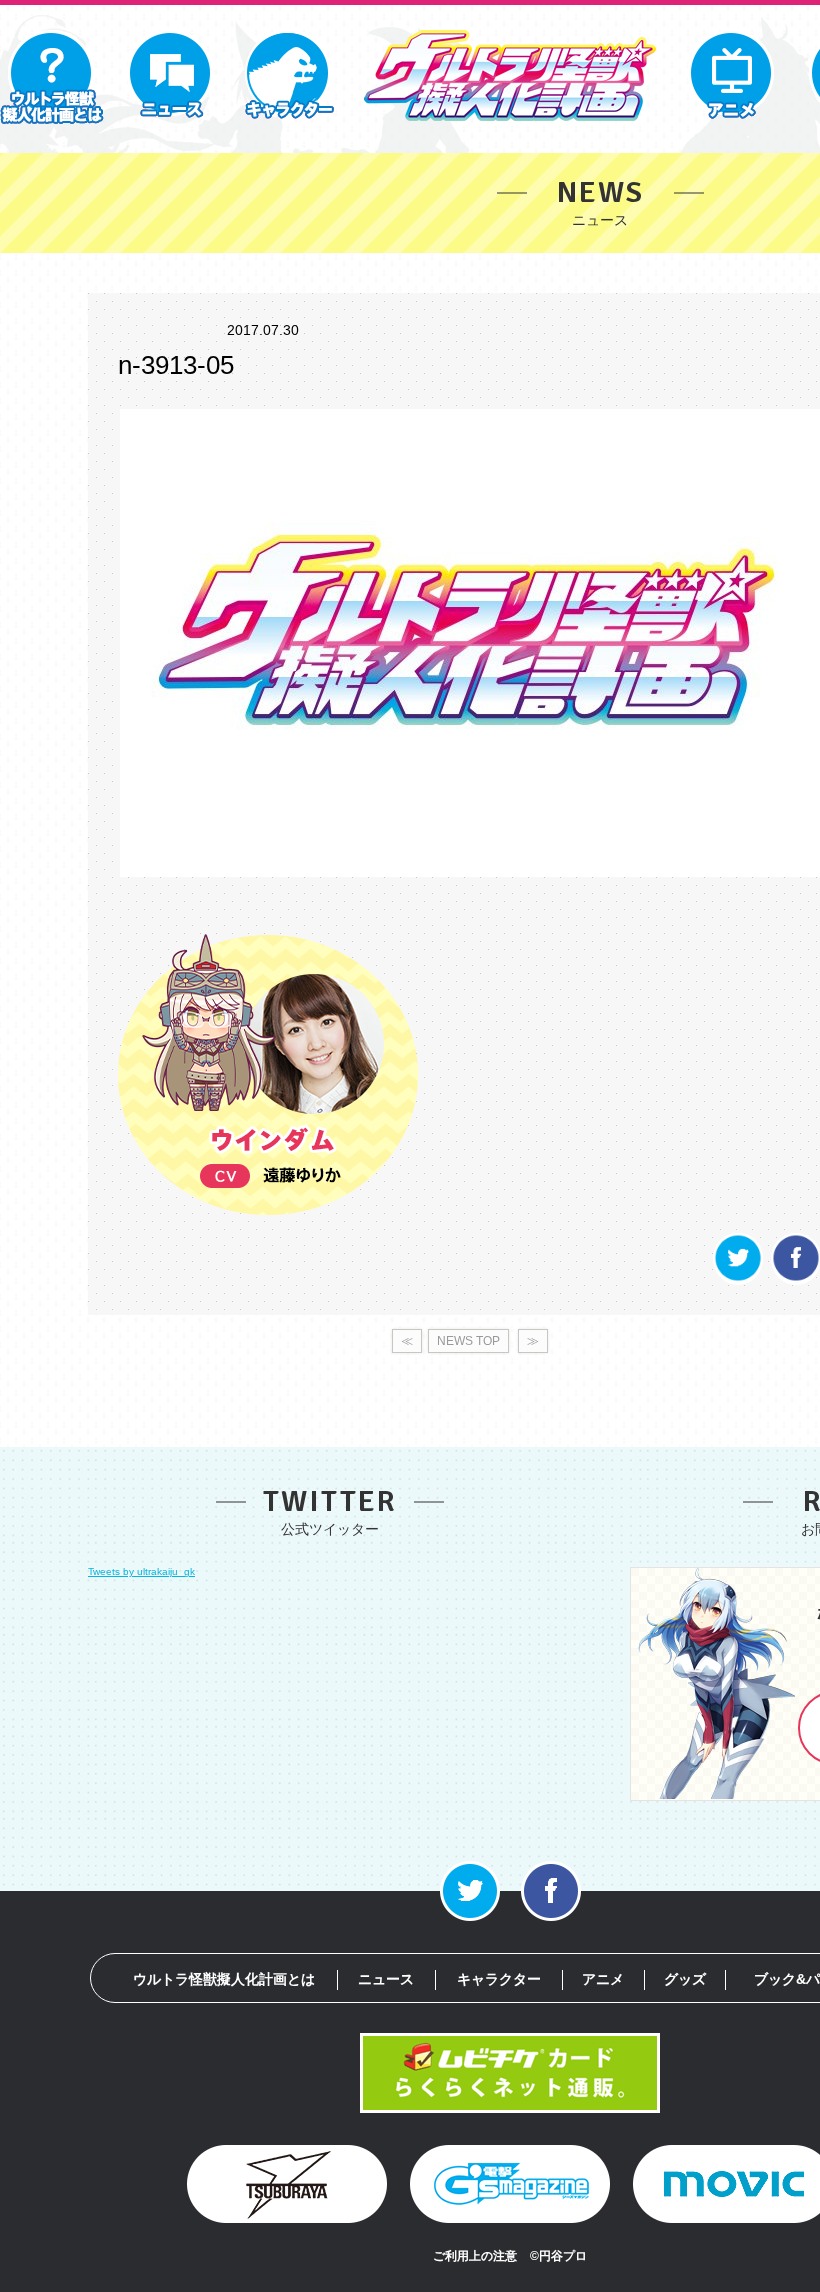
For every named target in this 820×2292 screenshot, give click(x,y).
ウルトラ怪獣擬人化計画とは (224, 1979)
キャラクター (499, 1979)
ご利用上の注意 (475, 2256)
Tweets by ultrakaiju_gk (141, 1571)
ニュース (386, 1979)
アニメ (603, 1979)
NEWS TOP (468, 1341)
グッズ (685, 1979)
